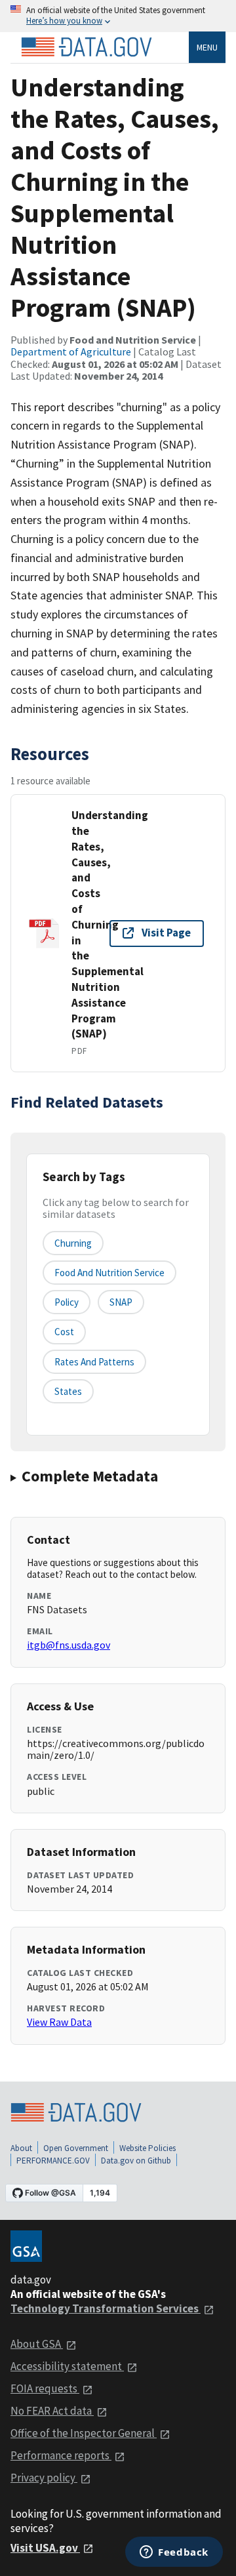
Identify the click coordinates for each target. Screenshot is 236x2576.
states (68, 1391)
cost (64, 1332)
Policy (67, 1302)
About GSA (37, 2344)
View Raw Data (59, 2022)
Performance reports (61, 2455)
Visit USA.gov (45, 2548)
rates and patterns (94, 1362)
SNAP (121, 1302)
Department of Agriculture (71, 352)
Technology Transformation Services (106, 2308)
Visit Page (166, 933)
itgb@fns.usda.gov (69, 1645)
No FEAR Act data (52, 2411)
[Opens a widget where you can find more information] (174, 2553)
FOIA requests (45, 2388)
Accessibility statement (67, 2366)
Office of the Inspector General (84, 2433)
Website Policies (147, 2148)
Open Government (76, 2148)
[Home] (87, 47)
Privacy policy (44, 2478)
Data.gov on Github (136, 2161)
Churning (73, 1243)
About (21, 2148)
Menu (207, 47)
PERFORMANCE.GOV (53, 2161)
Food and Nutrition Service (109, 1273)
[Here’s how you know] (118, 16)
